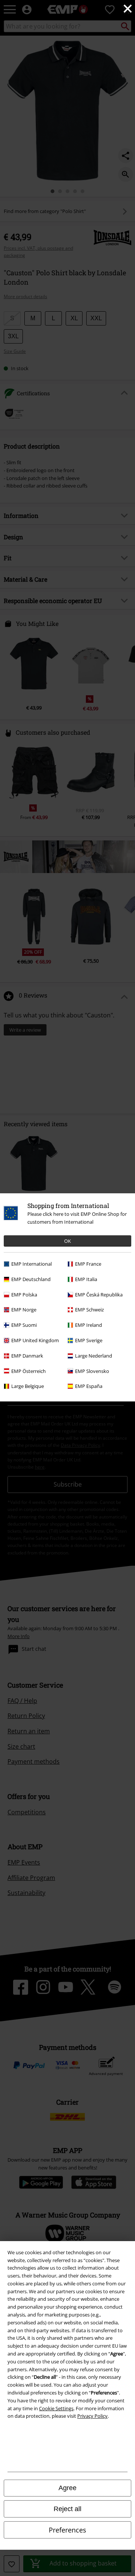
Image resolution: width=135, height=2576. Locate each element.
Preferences (67, 2530)
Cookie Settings (56, 2408)
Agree (67, 2488)
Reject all (67, 2509)
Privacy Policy (92, 2416)
